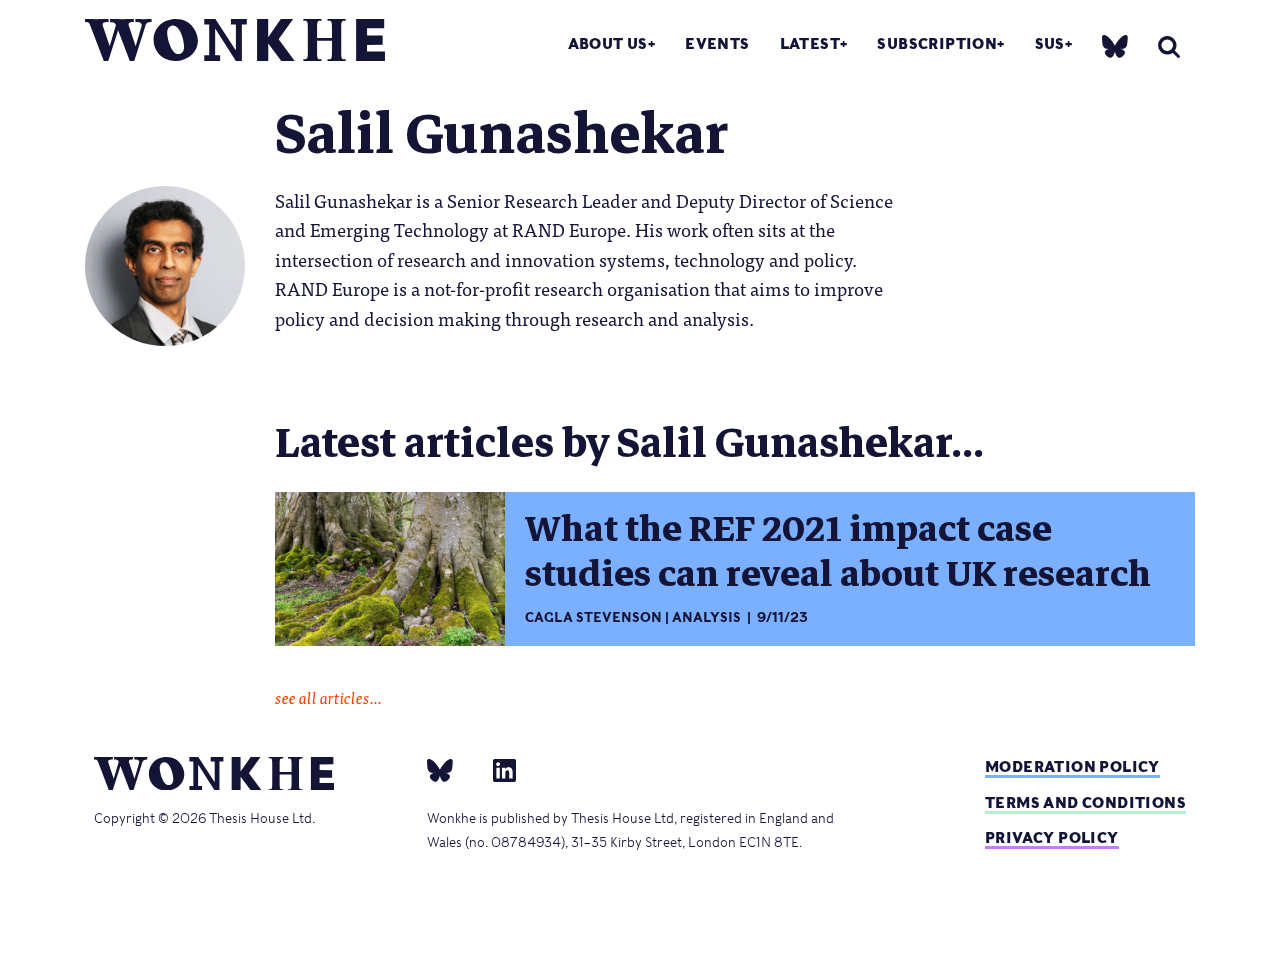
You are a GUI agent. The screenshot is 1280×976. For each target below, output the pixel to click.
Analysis (706, 617)
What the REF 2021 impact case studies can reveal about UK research (838, 551)
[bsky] (1115, 45)
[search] (1169, 46)
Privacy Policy (1052, 837)
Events (717, 43)
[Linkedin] (496, 770)
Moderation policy (1072, 766)
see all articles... (328, 697)
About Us (608, 43)
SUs (1050, 43)
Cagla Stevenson (593, 617)
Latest (810, 43)
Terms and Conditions (1085, 802)
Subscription (937, 43)
